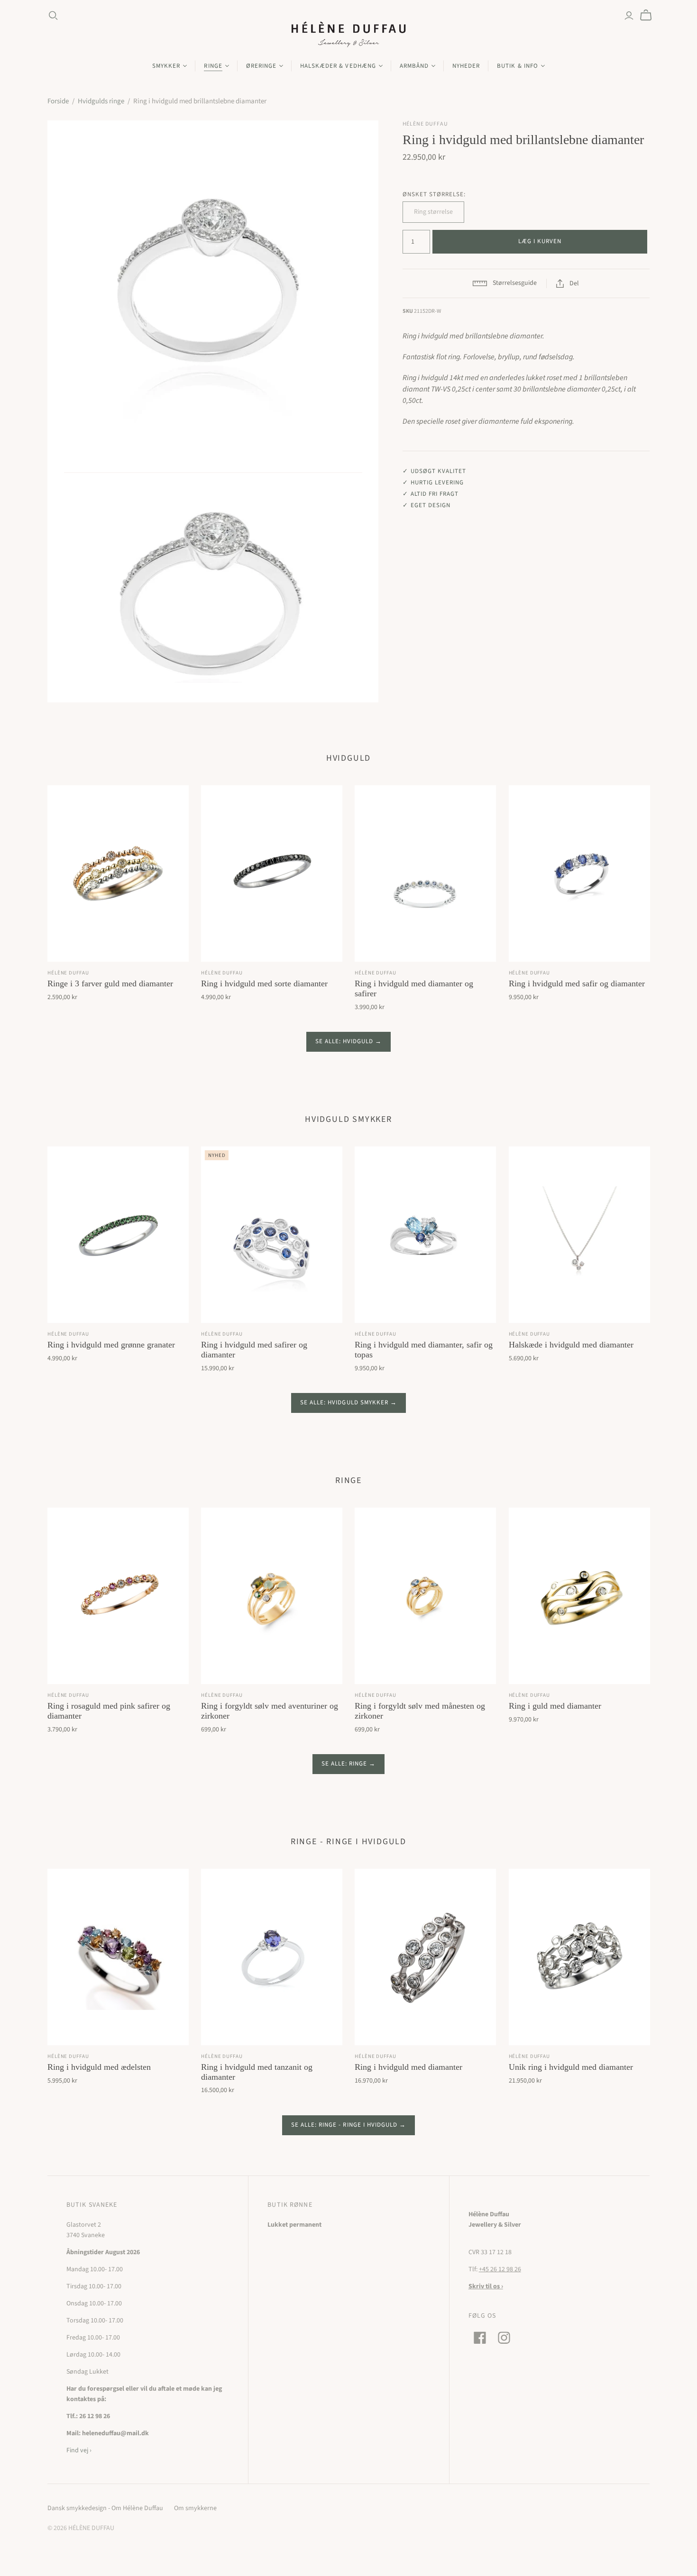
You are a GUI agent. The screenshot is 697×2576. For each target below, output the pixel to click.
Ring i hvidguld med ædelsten (99, 2067)
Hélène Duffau (68, 973)
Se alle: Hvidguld (344, 1041)
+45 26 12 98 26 (500, 2269)
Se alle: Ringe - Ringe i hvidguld (344, 2125)
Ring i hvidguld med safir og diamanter (577, 983)
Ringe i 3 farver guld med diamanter (110, 983)
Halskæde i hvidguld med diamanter (571, 1345)
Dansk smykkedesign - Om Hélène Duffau (105, 2508)
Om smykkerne (195, 2508)
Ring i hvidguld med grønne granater (111, 1345)
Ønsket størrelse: (434, 194)
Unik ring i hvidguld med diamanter (571, 2067)
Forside (58, 101)
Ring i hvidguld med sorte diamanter (264, 983)
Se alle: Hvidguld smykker (344, 1402)
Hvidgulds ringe (101, 101)
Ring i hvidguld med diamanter (408, 2067)
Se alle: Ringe (344, 1764)
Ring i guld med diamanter (555, 1706)
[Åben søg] (53, 16)
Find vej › (79, 2450)
